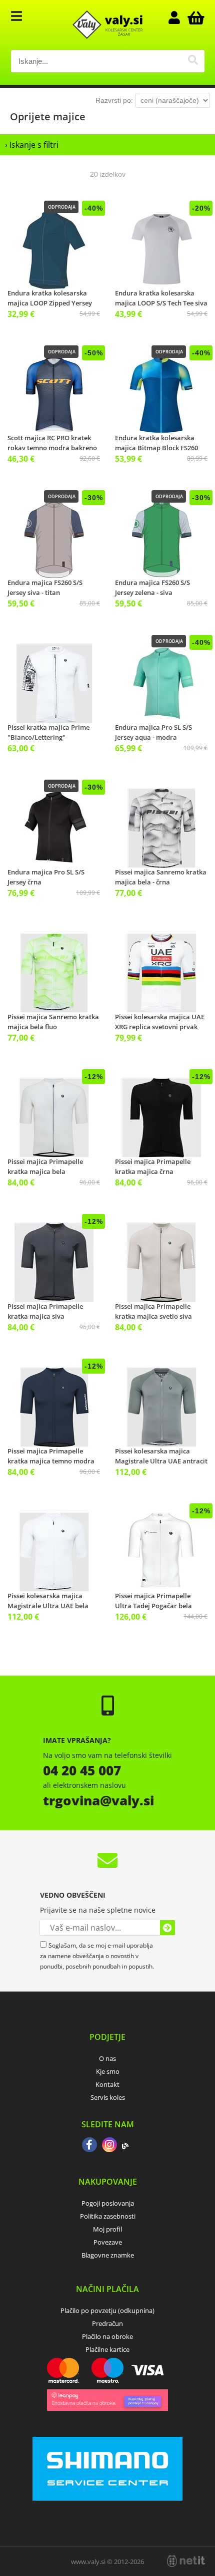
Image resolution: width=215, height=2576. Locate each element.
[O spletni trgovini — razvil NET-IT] (186, 2561)
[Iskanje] (193, 61)
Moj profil (107, 2229)
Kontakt (107, 2084)
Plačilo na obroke (107, 2336)
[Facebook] (89, 2146)
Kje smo (108, 2071)
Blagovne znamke (108, 2255)
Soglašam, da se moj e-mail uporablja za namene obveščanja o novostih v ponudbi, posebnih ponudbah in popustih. (97, 1956)
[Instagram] (109, 2146)
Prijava (179, 17)
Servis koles (108, 2097)
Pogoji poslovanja (108, 2203)
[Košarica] (194, 17)
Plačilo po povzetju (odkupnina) (107, 2310)
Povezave (108, 2242)
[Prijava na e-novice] (167, 1928)
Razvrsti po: (114, 100)
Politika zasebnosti (108, 2216)
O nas (107, 2058)
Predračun (107, 2323)
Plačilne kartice (107, 2349)
